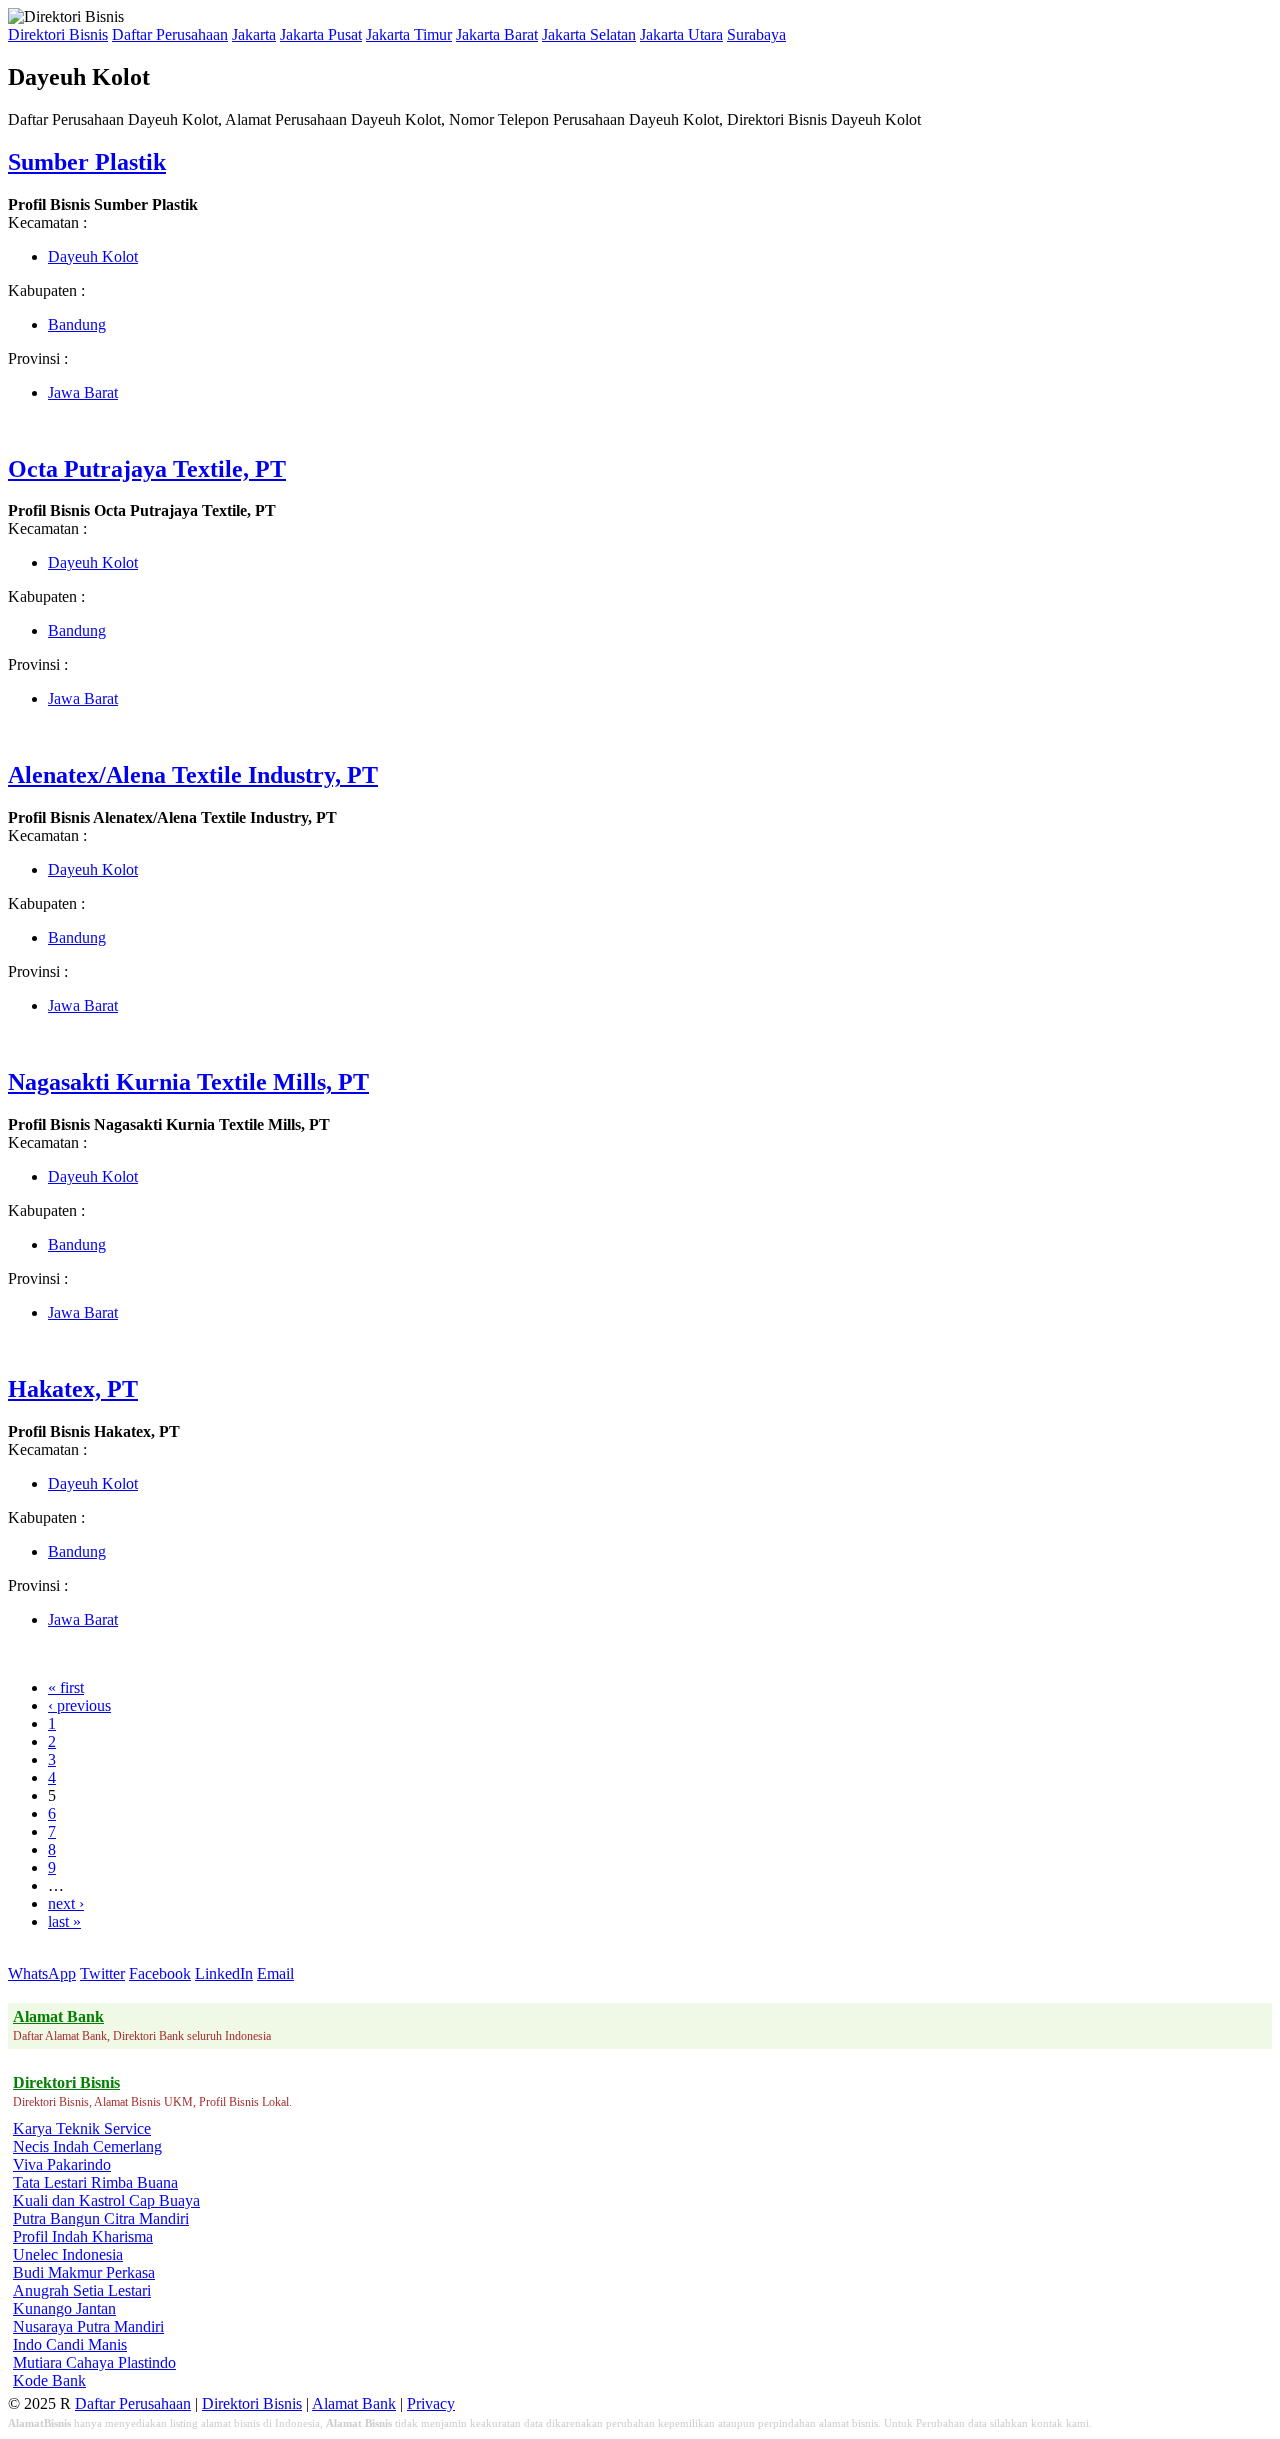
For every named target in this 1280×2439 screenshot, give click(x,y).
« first (66, 1687)
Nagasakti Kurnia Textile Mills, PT (188, 1082)
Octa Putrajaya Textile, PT (147, 469)
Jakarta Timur (409, 34)
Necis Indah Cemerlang (87, 2146)
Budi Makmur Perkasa (84, 2272)
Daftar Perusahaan (170, 34)
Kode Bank (49, 2380)
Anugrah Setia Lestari (82, 2290)
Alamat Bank (354, 2403)
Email (275, 1973)
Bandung (77, 324)
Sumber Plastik (87, 162)
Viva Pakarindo (62, 2164)
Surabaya (756, 34)
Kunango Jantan (64, 2308)
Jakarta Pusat (321, 34)
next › (66, 1903)
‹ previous (79, 1705)
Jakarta (254, 34)
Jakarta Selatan (589, 34)
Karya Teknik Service (82, 2128)
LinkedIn (224, 1973)
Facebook (160, 1973)
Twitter (102, 1973)
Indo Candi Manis (70, 2344)
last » (64, 1921)
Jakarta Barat (497, 34)
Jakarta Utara (681, 34)
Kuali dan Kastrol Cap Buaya (106, 2200)
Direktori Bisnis (58, 34)
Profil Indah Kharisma (83, 2236)
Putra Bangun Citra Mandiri (101, 2218)
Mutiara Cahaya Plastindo (94, 2362)
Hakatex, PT (73, 1389)
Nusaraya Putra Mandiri (88, 2326)
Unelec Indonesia (68, 2254)
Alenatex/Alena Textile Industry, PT (193, 775)
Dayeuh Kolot (93, 256)
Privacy (431, 2403)
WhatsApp (42, 1973)
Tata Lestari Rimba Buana (95, 2182)
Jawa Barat (83, 392)
